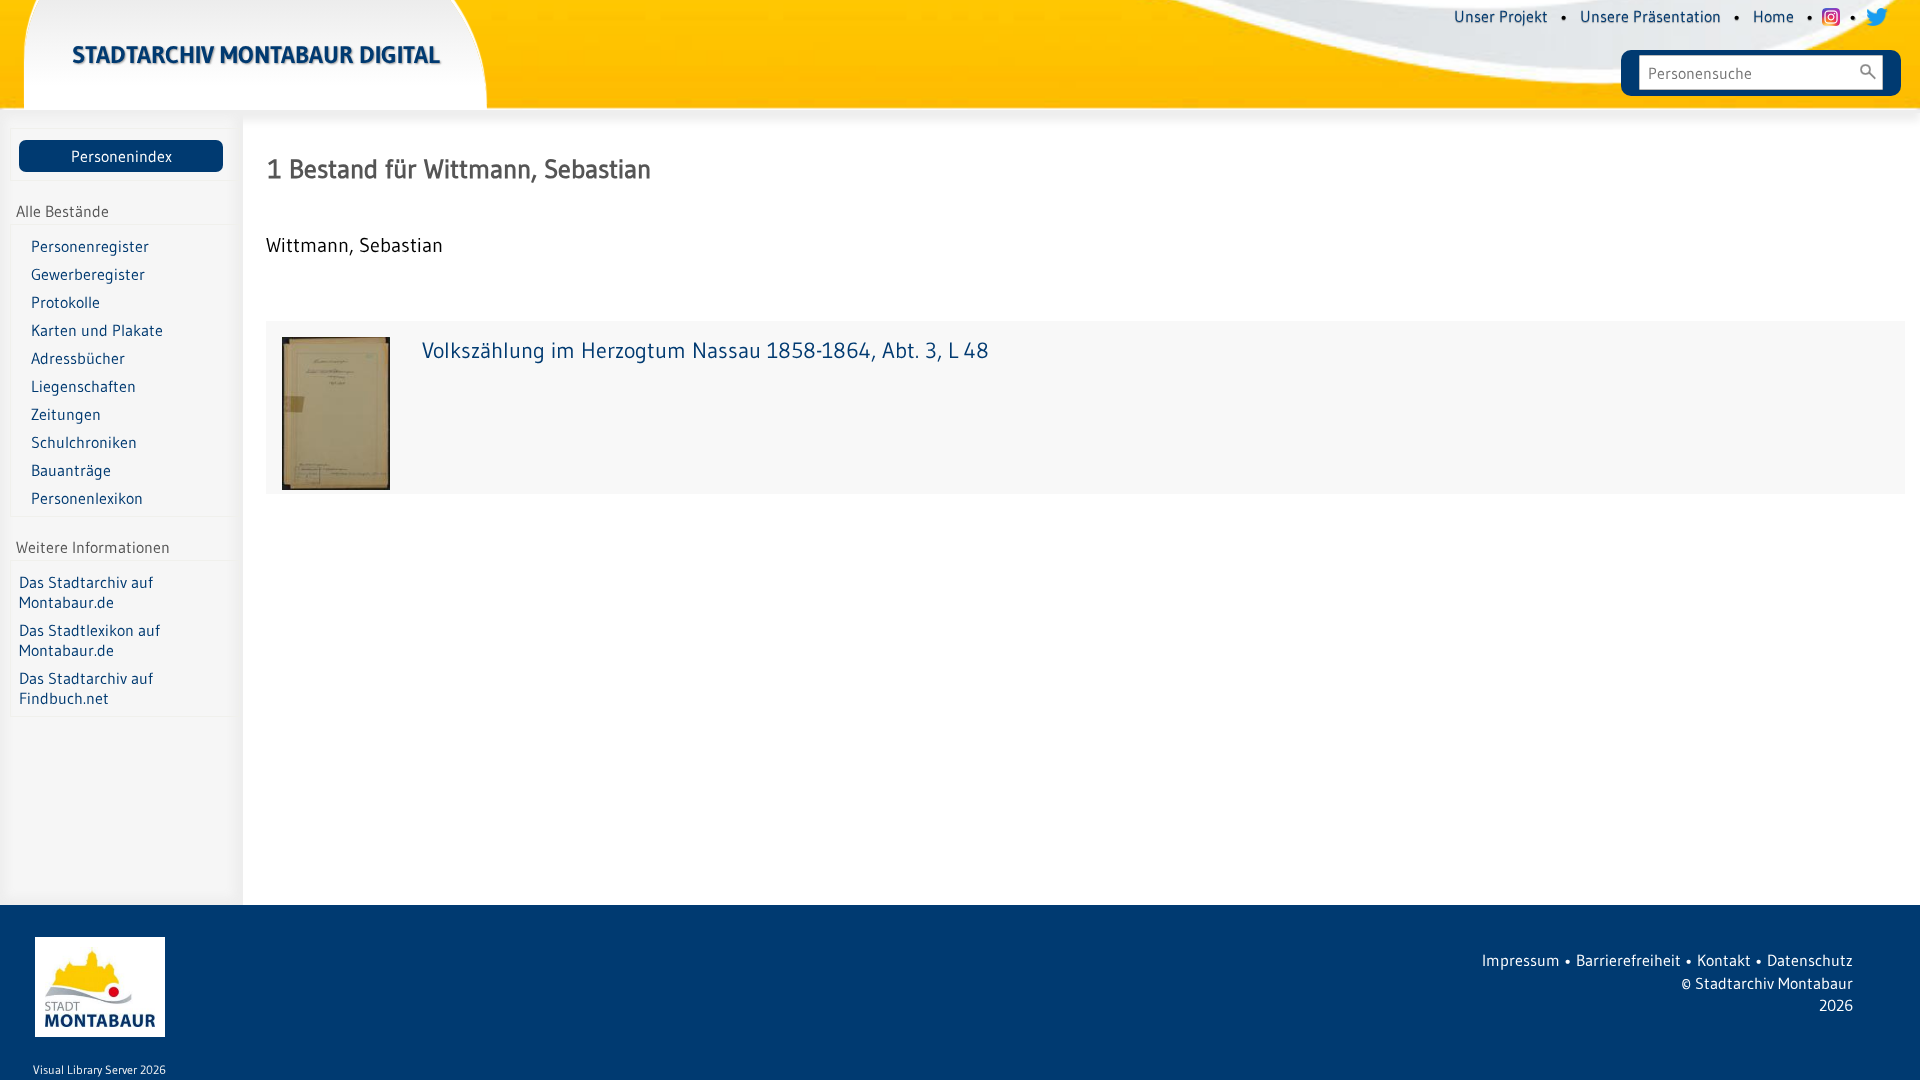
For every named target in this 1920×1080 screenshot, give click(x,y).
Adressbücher (78, 358)
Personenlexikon (87, 498)
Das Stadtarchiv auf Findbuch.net (86, 688)
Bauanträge (71, 470)
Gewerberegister (88, 274)
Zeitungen (66, 414)
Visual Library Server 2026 (99, 1069)
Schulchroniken (84, 442)
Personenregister (90, 246)
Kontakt (1724, 960)
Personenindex (121, 156)
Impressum (1521, 960)
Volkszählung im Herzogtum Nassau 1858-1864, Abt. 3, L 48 (705, 350)
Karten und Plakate (97, 330)
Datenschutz (1810, 960)
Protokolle (65, 302)
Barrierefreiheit (1628, 960)
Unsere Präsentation (1650, 16)
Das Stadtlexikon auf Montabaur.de (89, 640)
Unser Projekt (1501, 16)
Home (1773, 16)
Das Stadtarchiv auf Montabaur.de (86, 592)
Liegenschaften (83, 386)
